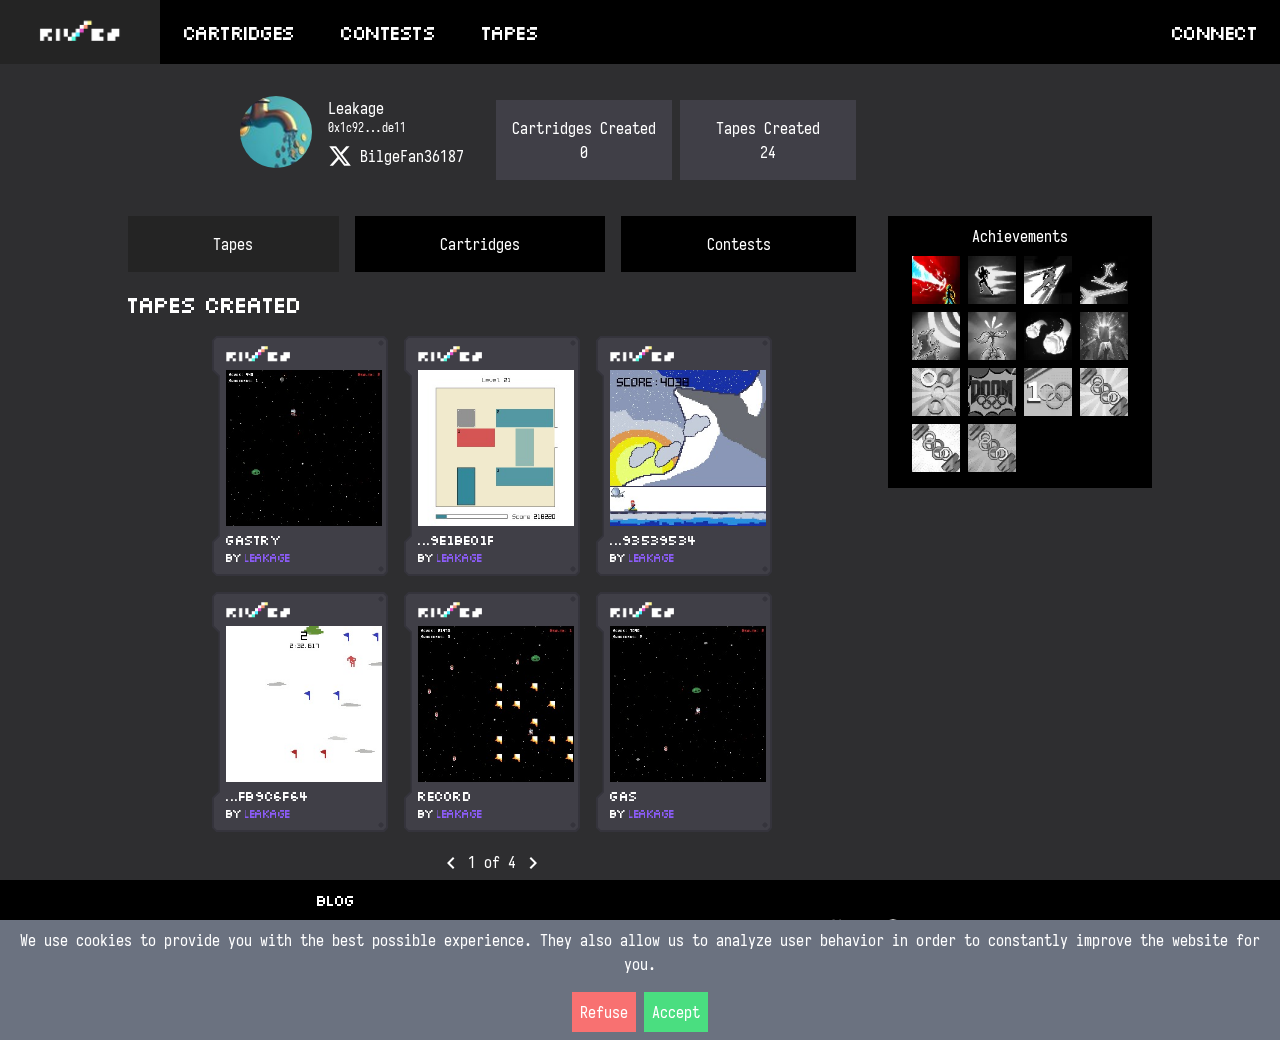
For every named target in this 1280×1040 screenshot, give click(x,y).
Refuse (604, 1012)
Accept (676, 1012)
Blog (335, 900)
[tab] (233, 244)
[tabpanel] (492, 582)
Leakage (267, 557)
